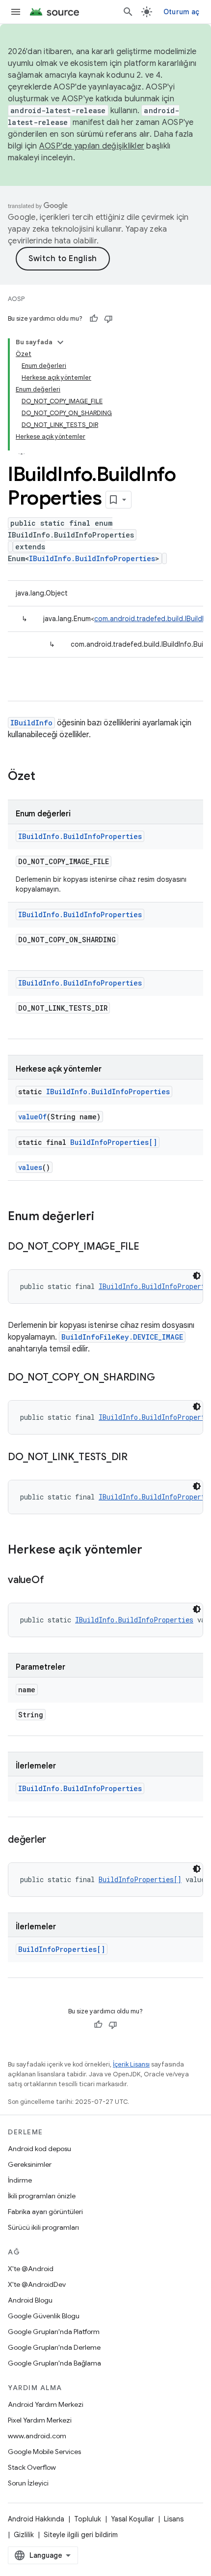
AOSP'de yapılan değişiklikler (92, 146)
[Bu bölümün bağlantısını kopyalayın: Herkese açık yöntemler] (152, 1551)
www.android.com (37, 2436)
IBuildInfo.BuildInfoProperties (92, 558)
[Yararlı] (94, 319)
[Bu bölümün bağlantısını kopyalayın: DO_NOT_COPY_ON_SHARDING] (164, 1378)
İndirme (20, 2180)
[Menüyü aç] (16, 12)
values (30, 1167)
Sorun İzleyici (28, 2483)
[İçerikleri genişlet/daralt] (60, 342)
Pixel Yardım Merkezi (40, 2420)
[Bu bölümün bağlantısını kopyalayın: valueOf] (53, 1581)
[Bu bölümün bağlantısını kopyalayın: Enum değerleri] (104, 1217)
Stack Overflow (32, 2467)
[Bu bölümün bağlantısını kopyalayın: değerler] (56, 1840)
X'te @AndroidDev (37, 2284)
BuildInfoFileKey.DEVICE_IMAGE (122, 1337)
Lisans (174, 2519)
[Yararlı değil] (108, 319)
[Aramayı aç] (128, 12)
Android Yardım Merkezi (46, 2404)
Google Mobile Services (44, 2452)
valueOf (32, 1117)
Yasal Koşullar (132, 2519)
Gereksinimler (30, 2164)
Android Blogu (30, 2300)
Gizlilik (24, 2535)
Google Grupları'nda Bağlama (54, 2363)
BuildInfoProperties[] (114, 1142)
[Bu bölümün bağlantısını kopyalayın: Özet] (45, 777)
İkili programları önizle (42, 2196)
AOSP (16, 299)
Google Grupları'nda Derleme (54, 2347)
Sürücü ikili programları (43, 2227)
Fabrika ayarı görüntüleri (45, 2212)
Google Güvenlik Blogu (44, 2316)
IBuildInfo (31, 723)
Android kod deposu (40, 2149)
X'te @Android (31, 2269)
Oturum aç (181, 12)
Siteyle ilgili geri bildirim (81, 2535)
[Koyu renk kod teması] (197, 1276)
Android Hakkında (36, 2519)
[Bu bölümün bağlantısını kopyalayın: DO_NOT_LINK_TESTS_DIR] (137, 1458)
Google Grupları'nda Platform (54, 2332)
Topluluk (88, 2519)
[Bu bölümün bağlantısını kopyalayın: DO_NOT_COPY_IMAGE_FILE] (149, 1247)
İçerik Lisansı (131, 2064)
